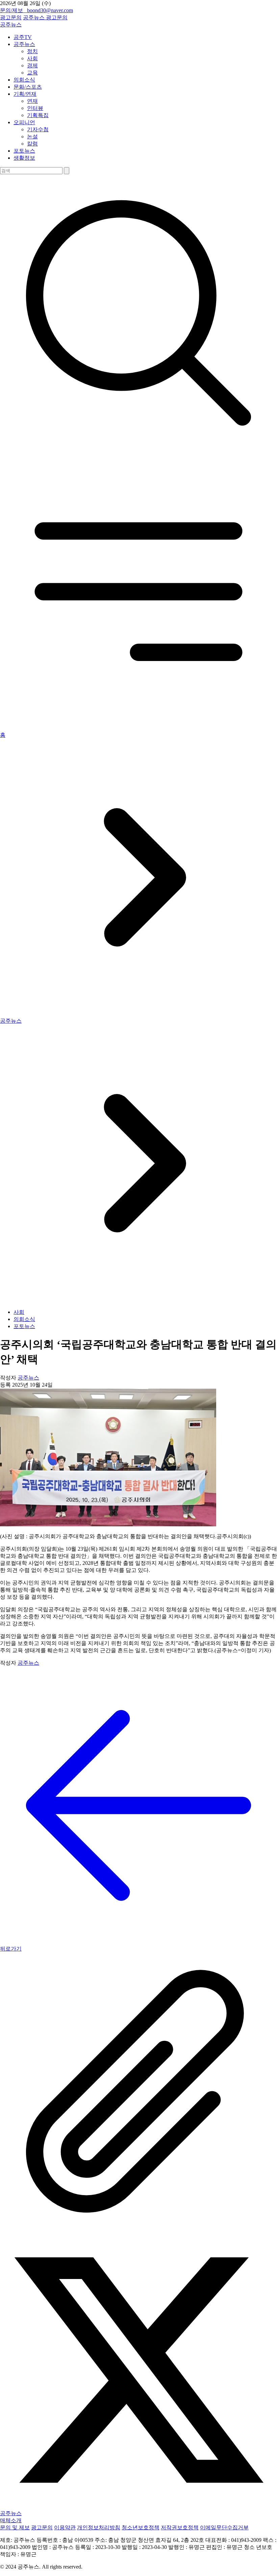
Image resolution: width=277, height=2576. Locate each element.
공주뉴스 (34, 17)
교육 (32, 73)
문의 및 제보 (15, 2527)
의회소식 (24, 80)
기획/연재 (25, 94)
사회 (32, 58)
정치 (32, 51)
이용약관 (65, 2527)
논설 (32, 136)
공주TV (23, 37)
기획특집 (38, 115)
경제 (32, 65)
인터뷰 (35, 108)
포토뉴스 (24, 151)
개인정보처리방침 (99, 2527)
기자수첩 (38, 129)
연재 (32, 101)
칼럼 (32, 144)
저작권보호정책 (180, 2527)
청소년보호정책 (141, 2527)
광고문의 (11, 17)
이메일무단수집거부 (224, 2527)
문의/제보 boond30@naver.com (36, 10)
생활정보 (24, 158)
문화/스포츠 (28, 87)
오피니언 (24, 122)
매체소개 (11, 2520)
